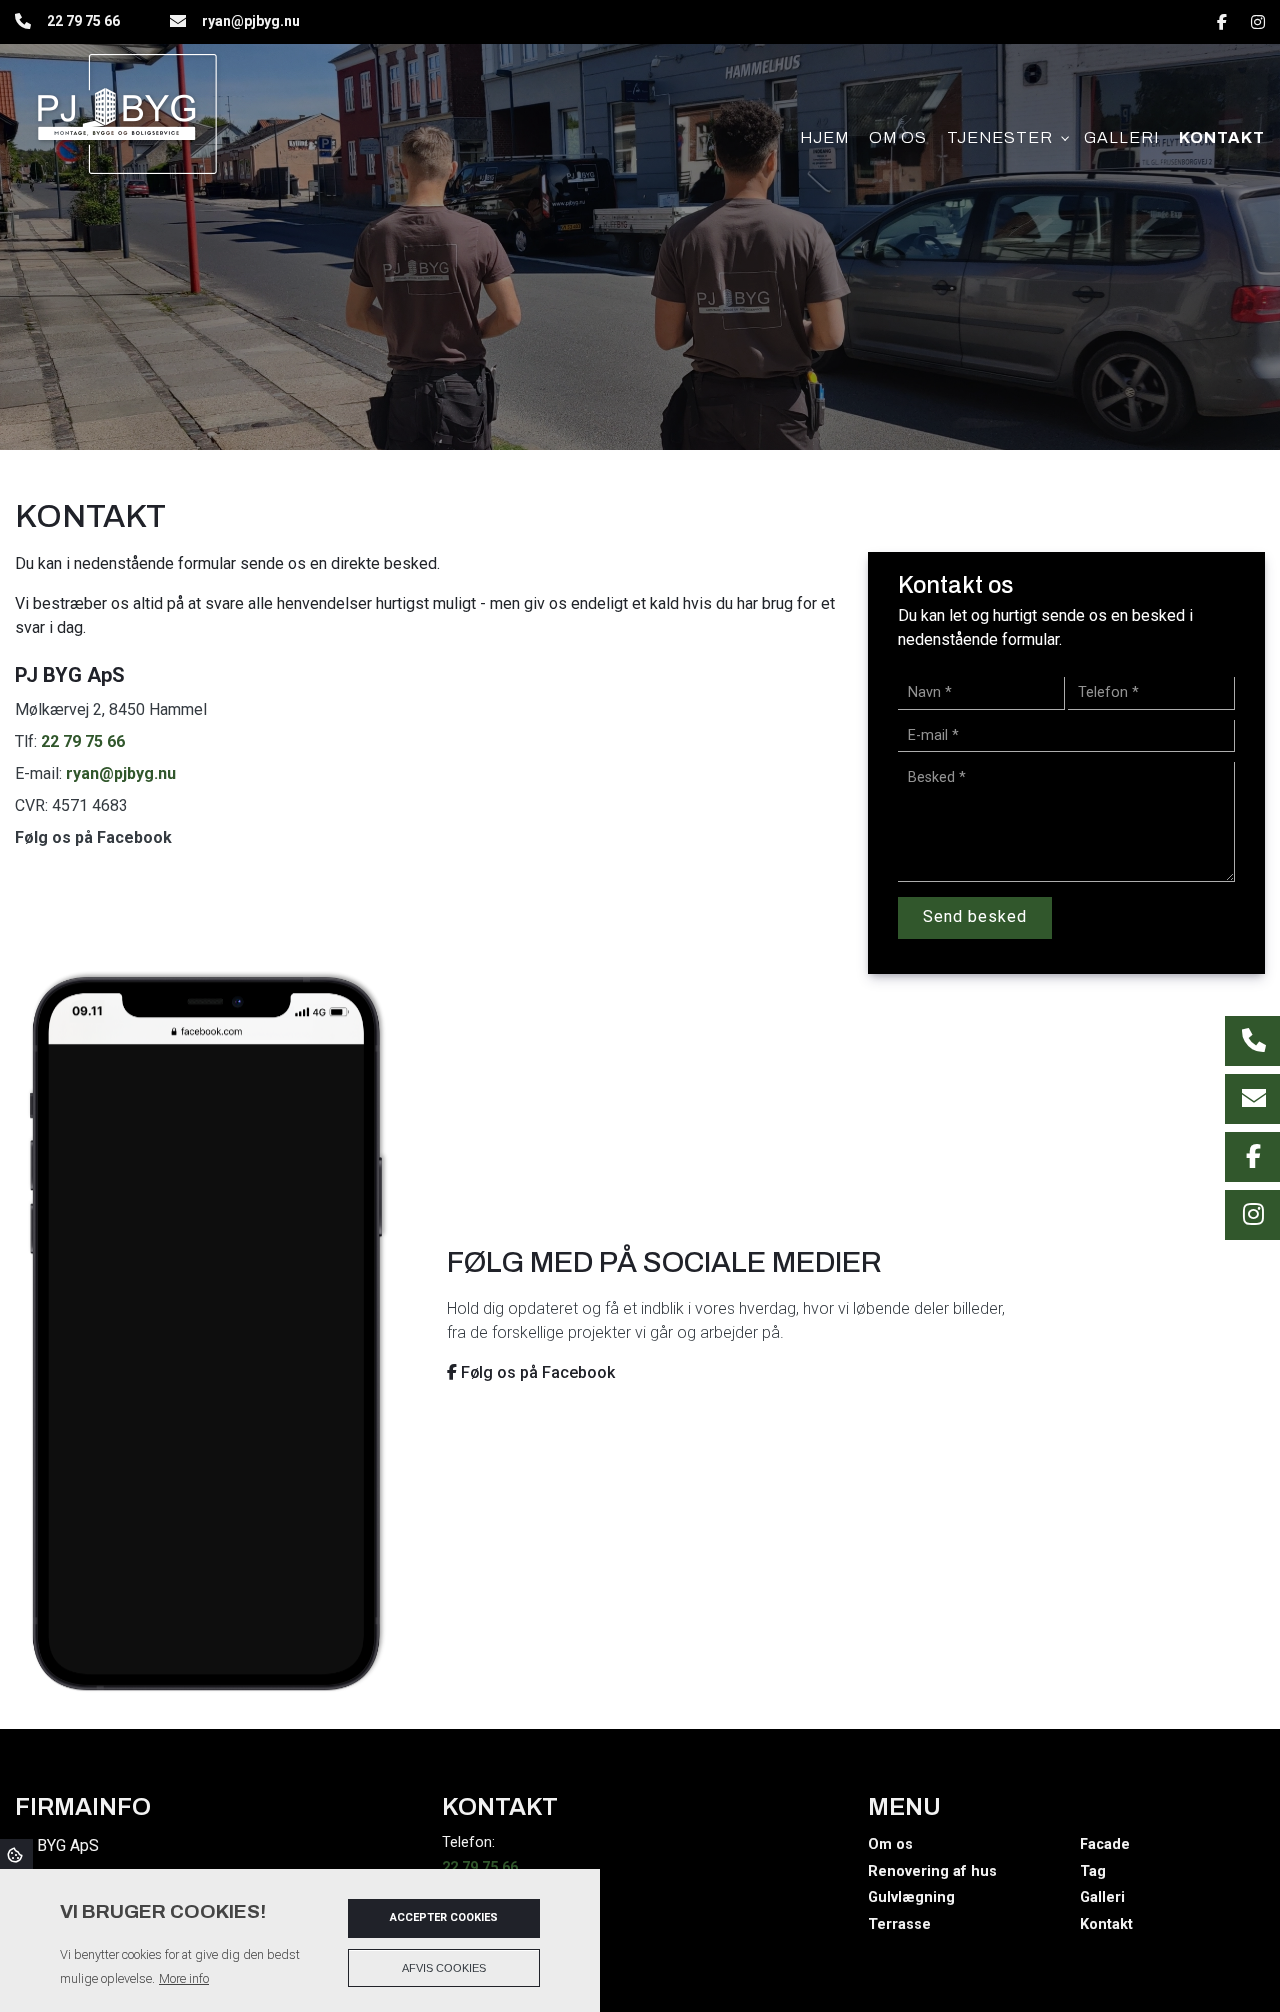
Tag (1093, 1872)
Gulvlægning (911, 1898)
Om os (890, 1845)
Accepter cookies (444, 1917)
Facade (1105, 1845)
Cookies (16, 1854)
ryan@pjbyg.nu (251, 21)
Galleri (1102, 1898)
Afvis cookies (444, 1968)
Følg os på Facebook (93, 837)
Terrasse (899, 1925)
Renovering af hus (932, 1872)
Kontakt (1106, 1925)
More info (184, 1978)
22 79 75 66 (83, 21)
